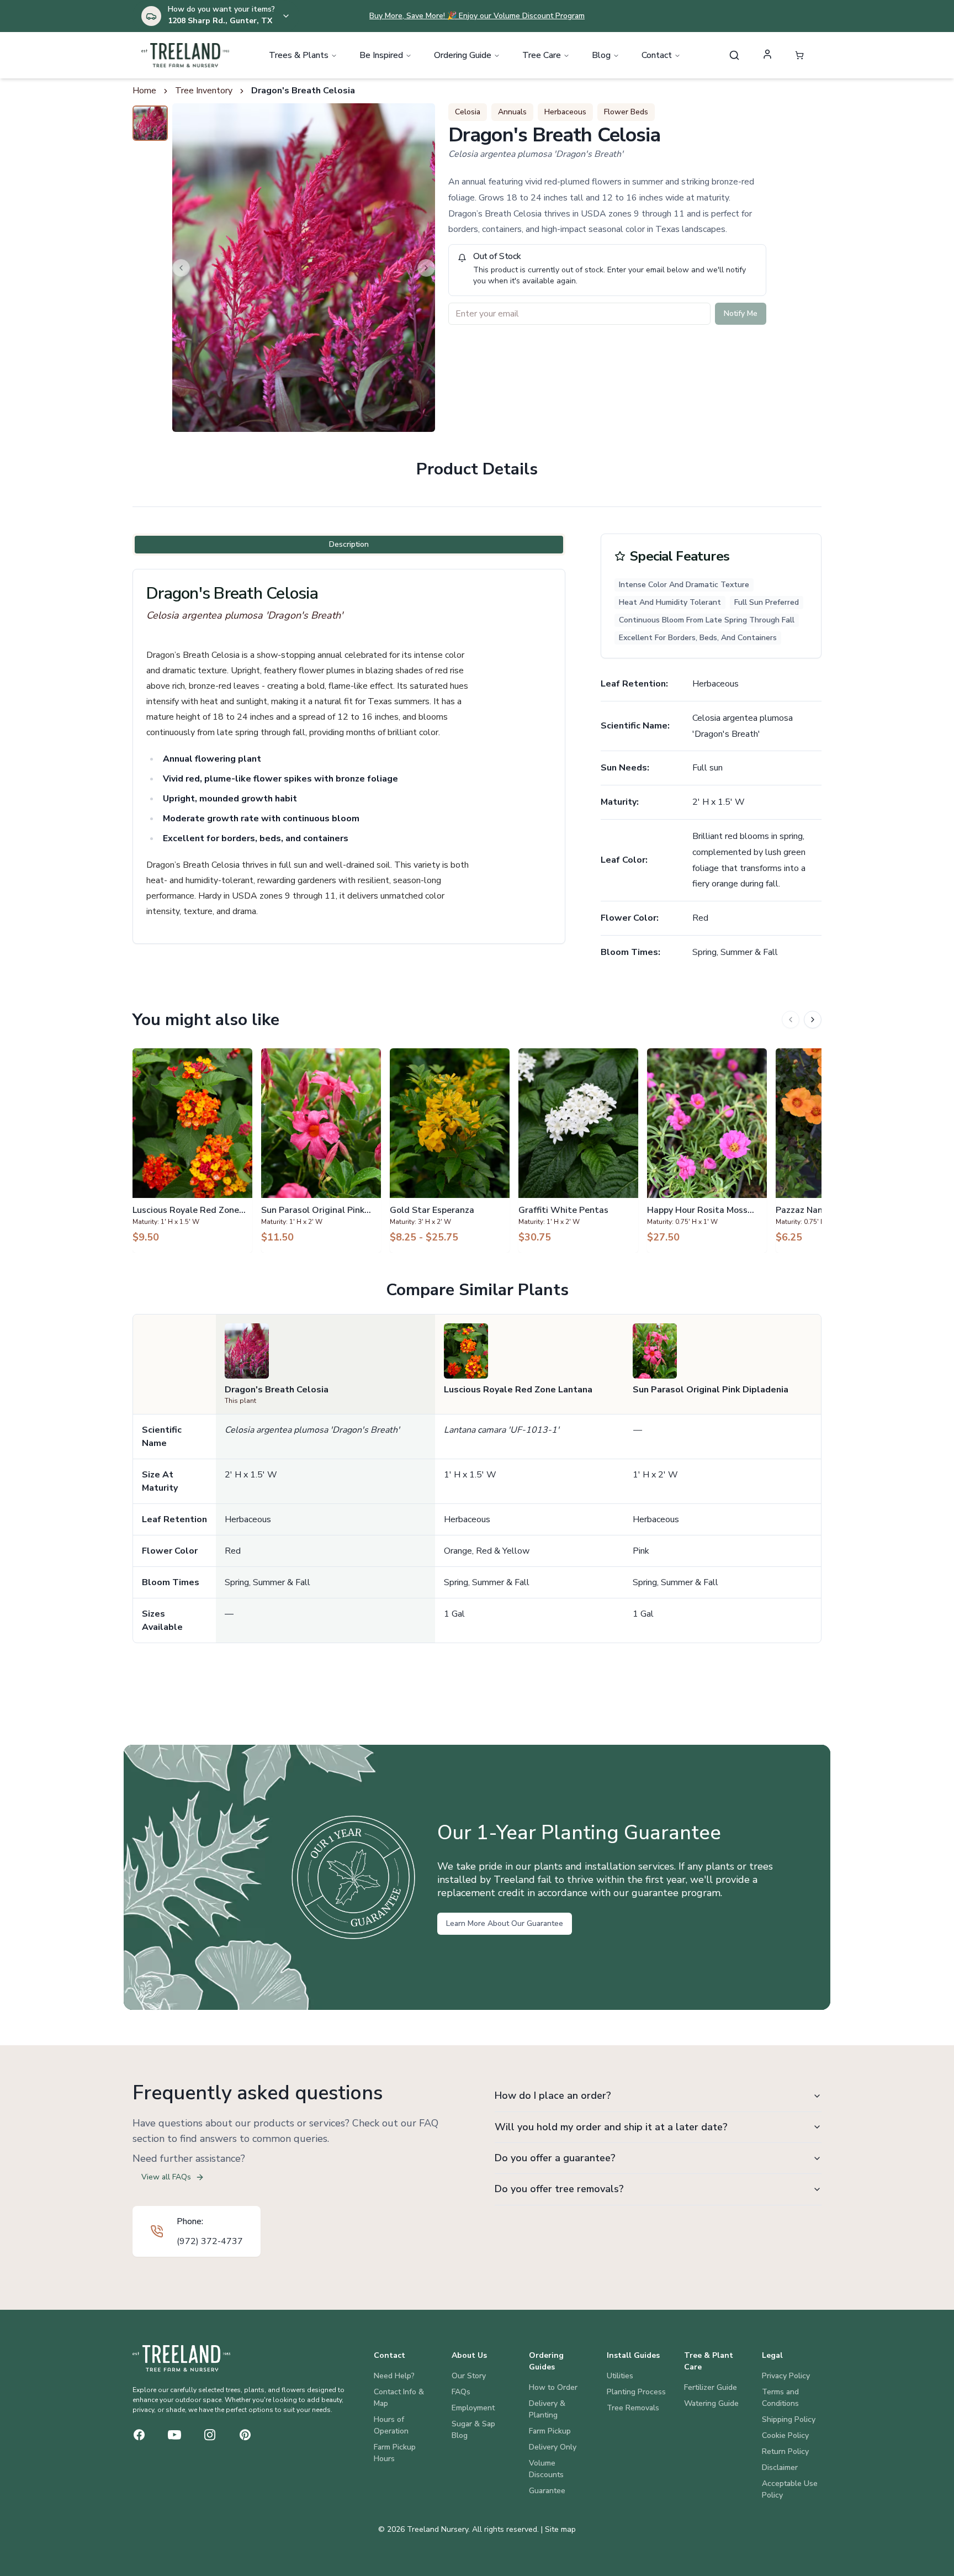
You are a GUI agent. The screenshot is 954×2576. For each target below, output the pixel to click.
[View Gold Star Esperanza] (450, 1150)
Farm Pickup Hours (395, 2453)
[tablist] (349, 545)
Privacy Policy (786, 2376)
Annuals (512, 112)
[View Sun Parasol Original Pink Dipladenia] (321, 1150)
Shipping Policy (789, 2419)
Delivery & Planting (547, 2409)
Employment (473, 2408)
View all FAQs (166, 2177)
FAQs (461, 2392)
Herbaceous (565, 112)
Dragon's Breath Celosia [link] (303, 91)
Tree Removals (633, 2408)
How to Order (553, 2387)
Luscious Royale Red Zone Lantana (518, 1390)
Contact (657, 55)
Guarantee (547, 2491)
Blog (601, 55)
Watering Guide (711, 2403)
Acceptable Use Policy (790, 2489)
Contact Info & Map (399, 2398)
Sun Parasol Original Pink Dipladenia (711, 1390)
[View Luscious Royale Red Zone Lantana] (192, 1150)
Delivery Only (553, 2447)
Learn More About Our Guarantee (505, 1923)
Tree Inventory (204, 91)
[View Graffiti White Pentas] (578, 1150)
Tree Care (542, 55)
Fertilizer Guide (711, 2387)
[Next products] (813, 1020)
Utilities (620, 2376)
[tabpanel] (349, 756)
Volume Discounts (546, 2469)
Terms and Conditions (780, 2398)
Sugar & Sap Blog (473, 2430)
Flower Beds (626, 112)
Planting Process (636, 2392)
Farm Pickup (550, 2431)
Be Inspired (381, 55)
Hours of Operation (391, 2425)
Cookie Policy (785, 2435)
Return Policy (785, 2451)
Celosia (468, 112)
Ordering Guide (463, 55)
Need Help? (394, 2376)
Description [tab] (349, 544)
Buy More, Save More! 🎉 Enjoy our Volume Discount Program (477, 16)
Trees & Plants (299, 55)
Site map (560, 2529)
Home (144, 91)
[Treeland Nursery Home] (181, 2358)
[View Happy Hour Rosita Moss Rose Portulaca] (707, 1150)
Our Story (469, 2376)
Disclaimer (780, 2467)
